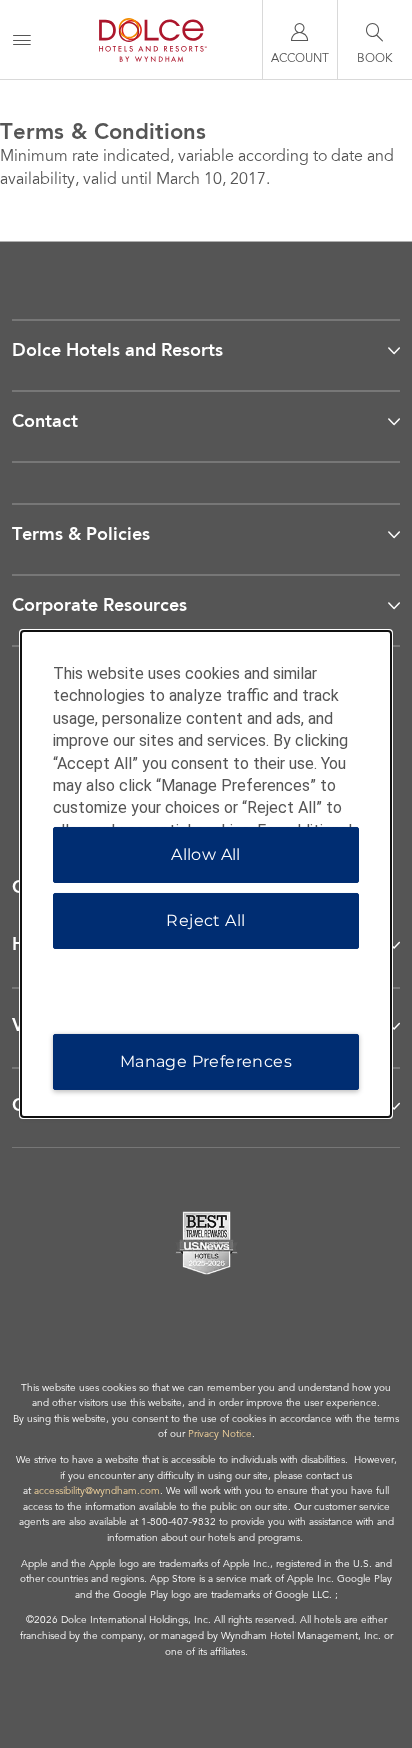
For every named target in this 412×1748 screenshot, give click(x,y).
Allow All (206, 854)
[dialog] (206, 874)
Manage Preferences (206, 1061)
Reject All (205, 920)
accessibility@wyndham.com (97, 1492)
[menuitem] (22, 39)
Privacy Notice (220, 1435)
